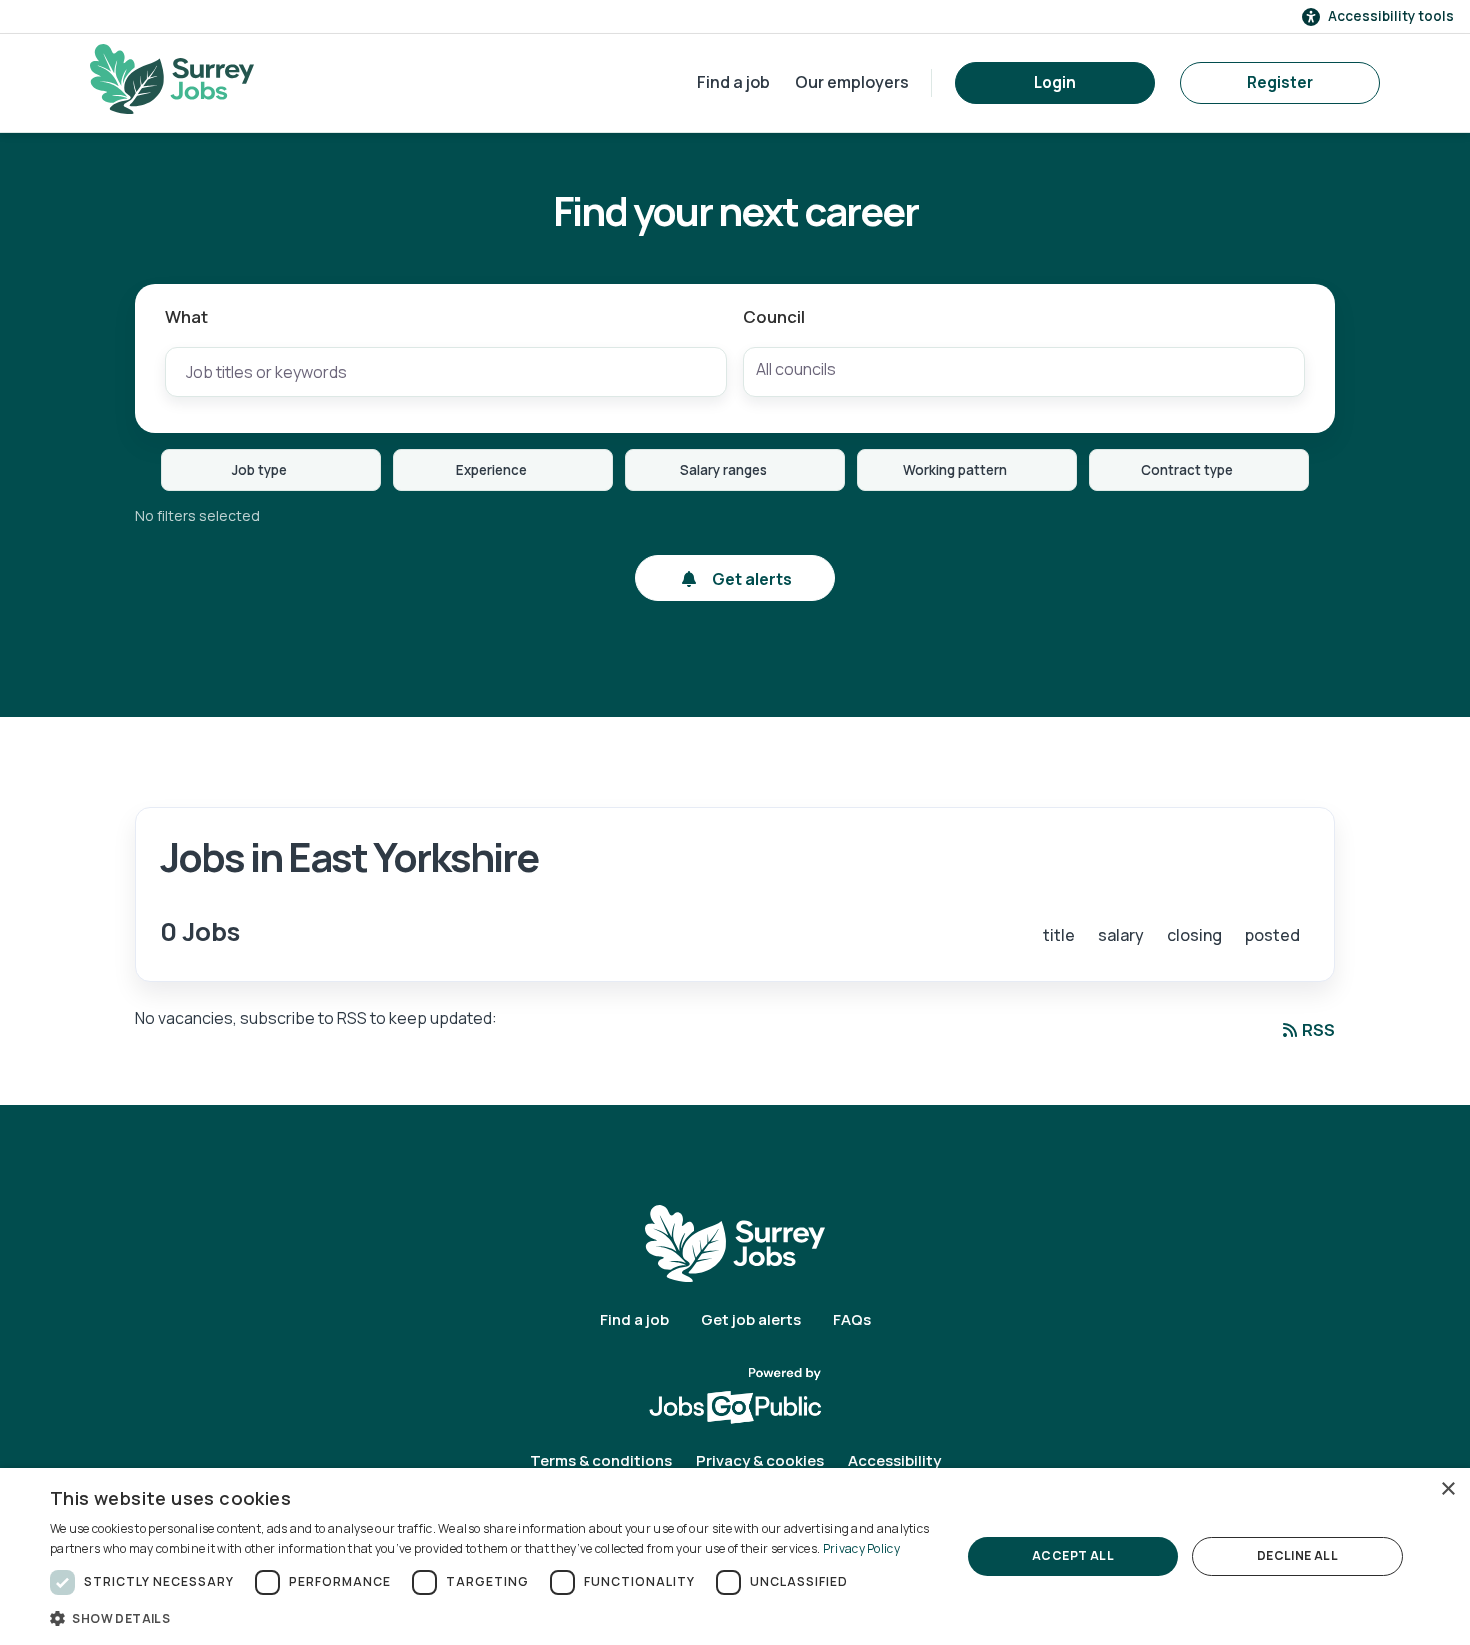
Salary (1121, 935)
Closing (1194, 935)
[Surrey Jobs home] (735, 1242)
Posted (1272, 935)
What (186, 316)
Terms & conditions (601, 1460)
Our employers (852, 82)
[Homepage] (172, 79)
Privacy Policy (861, 1548)
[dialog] (735, 1556)
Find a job (733, 82)
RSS (1318, 1030)
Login (1055, 82)
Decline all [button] (1297, 1555)
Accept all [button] (1073, 1555)
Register (1280, 82)
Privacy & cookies (760, 1460)
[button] (492, 1618)
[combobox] (1024, 372)
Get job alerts (751, 1319)
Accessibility (894, 1460)
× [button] (1447, 1489)
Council (774, 316)
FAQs (852, 1319)
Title (1059, 935)
